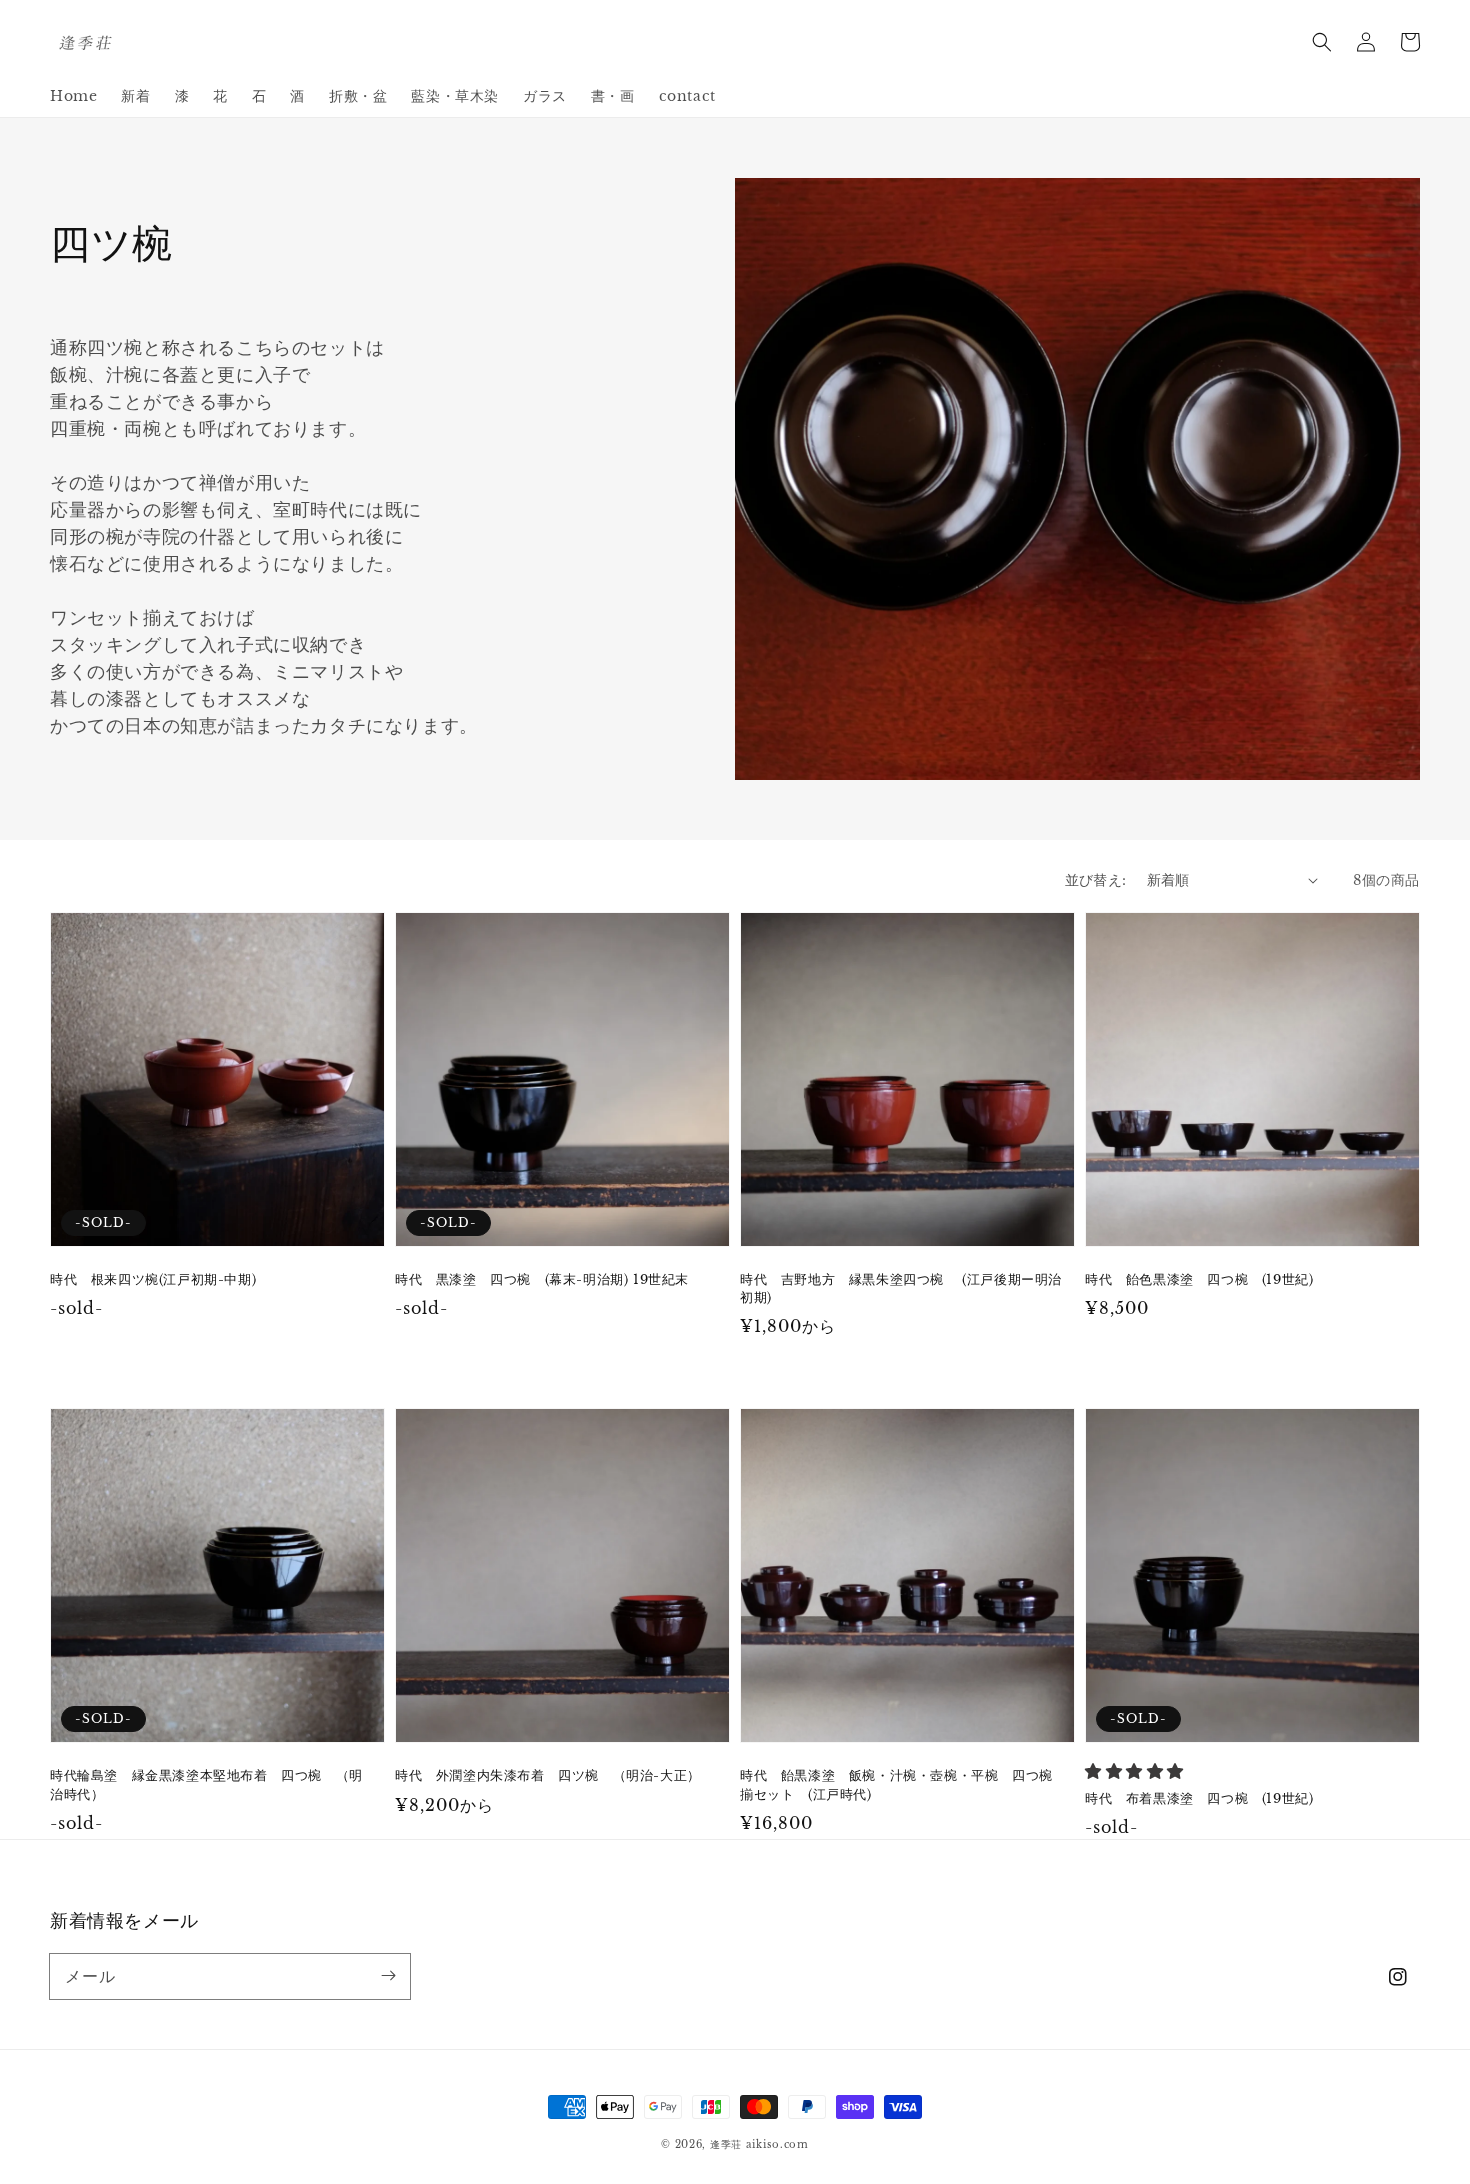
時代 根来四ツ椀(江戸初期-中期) (153, 1279)
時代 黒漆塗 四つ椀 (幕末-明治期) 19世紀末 (542, 1279)
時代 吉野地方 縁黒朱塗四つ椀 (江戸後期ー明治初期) (901, 1288)
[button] (1322, 42)
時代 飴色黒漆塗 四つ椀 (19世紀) (1199, 1279)
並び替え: (1096, 880)
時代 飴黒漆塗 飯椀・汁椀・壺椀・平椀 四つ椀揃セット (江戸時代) (896, 1784)
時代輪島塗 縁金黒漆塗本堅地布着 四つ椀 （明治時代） (206, 1784)
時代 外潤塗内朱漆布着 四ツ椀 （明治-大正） (548, 1775)
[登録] (388, 1976)
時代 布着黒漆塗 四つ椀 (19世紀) (1199, 1798)
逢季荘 (726, 2144)
